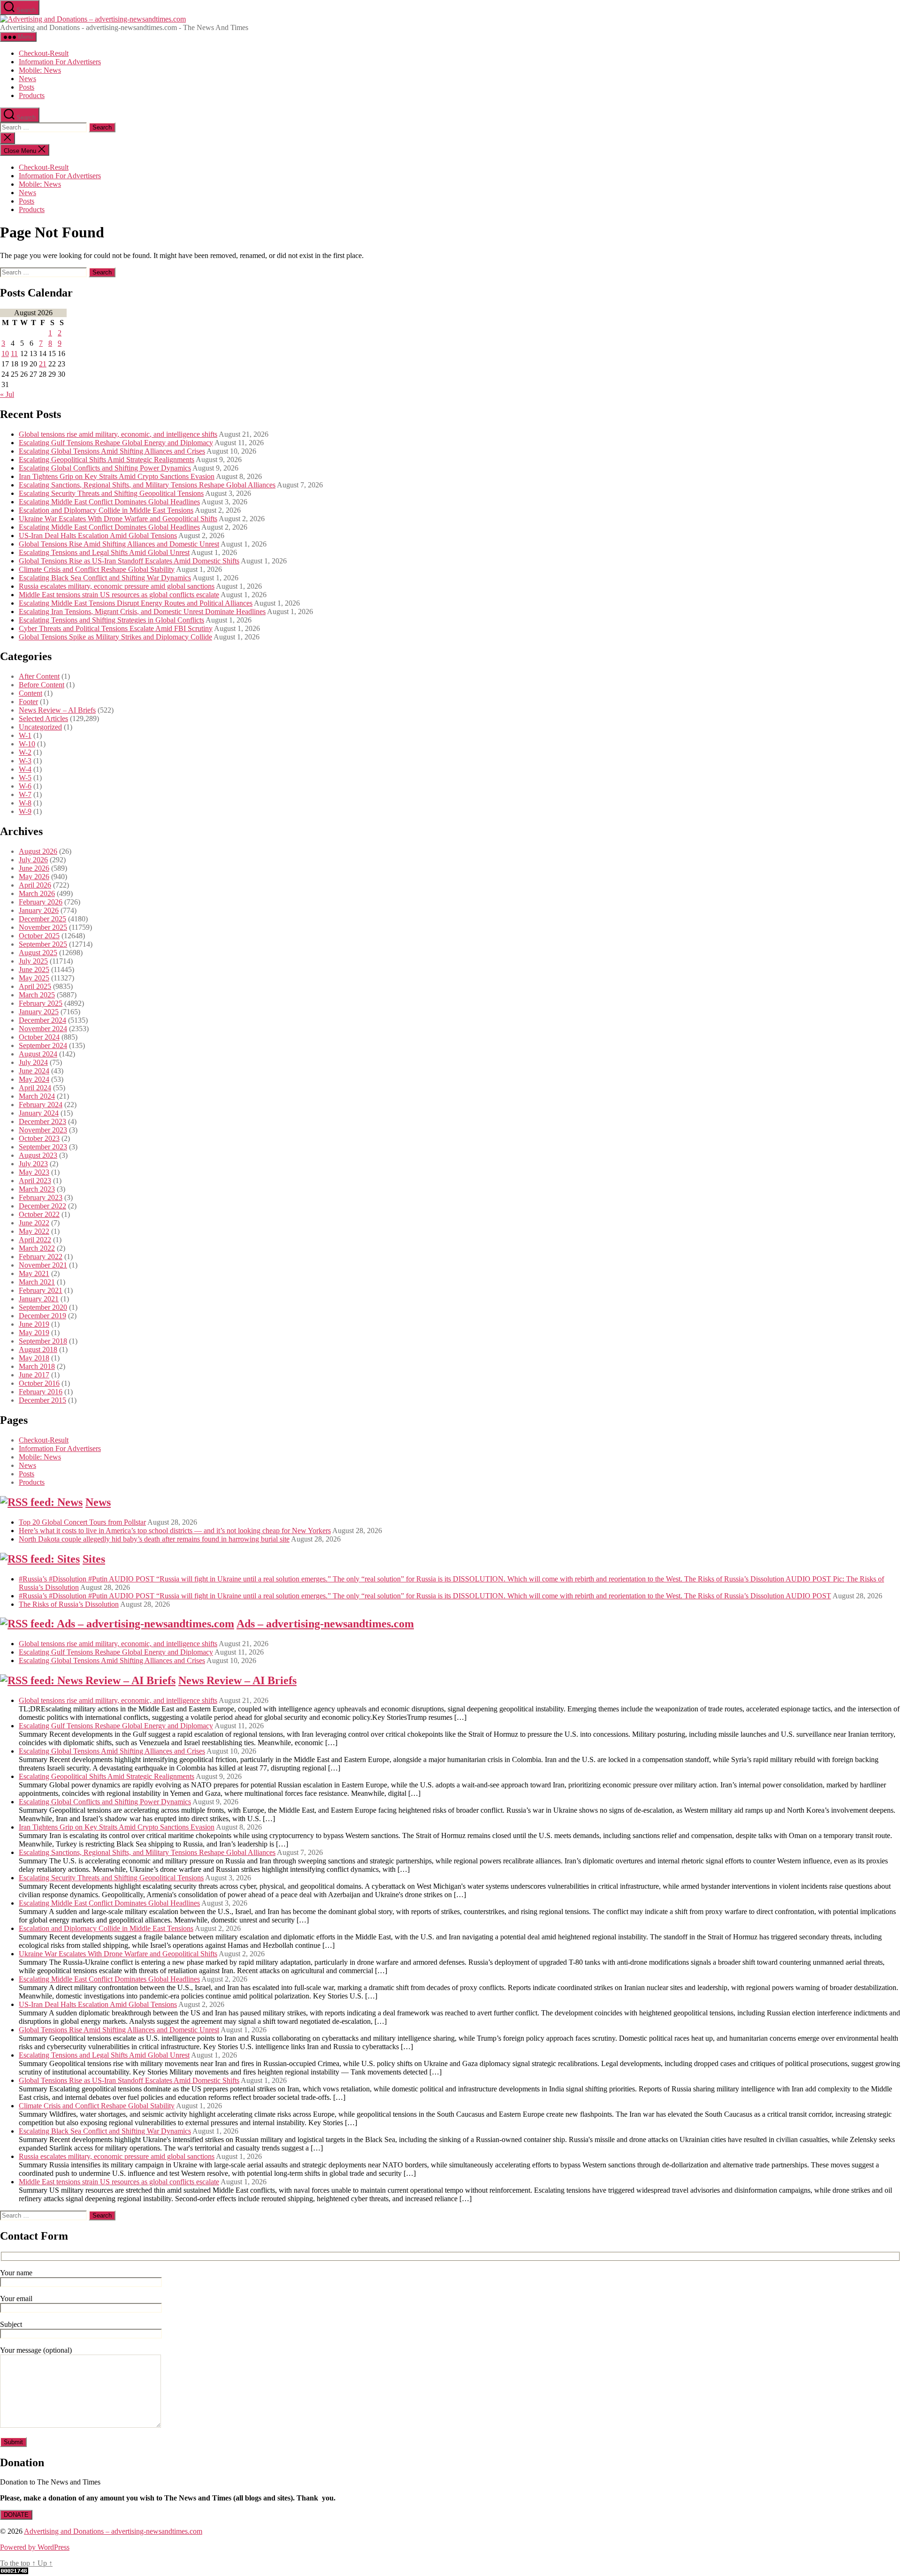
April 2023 (35, 1181)
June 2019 (34, 1324)
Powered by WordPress (35, 2547)
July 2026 (33, 860)
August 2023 (38, 1155)
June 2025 (34, 969)
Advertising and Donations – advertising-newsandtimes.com (113, 2531)
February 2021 (41, 1290)
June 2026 (34, 868)
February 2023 (41, 1197)
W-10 (27, 744)
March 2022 (37, 1248)
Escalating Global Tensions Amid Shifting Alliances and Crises (112, 451)
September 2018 (43, 1341)
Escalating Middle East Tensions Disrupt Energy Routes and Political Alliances (136, 603)
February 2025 (41, 1003)
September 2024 (43, 1045)
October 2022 (39, 1214)
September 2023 (43, 1147)
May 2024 (34, 1079)
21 (43, 364)
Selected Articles (43, 718)
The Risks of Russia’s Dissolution (69, 1604)
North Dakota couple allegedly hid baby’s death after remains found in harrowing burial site (154, 1539)
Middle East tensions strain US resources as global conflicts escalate (119, 595)
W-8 (25, 803)
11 (14, 353)
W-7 (25, 794)
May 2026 (34, 877)
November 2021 (43, 1265)
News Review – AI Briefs (57, 710)
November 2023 (43, 1130)
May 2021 (34, 1273)
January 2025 (39, 1012)
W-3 (25, 761)
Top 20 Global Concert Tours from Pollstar (82, 1522)
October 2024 (39, 1037)
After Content (39, 676)
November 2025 (43, 927)
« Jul (7, 394)
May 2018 (34, 1358)
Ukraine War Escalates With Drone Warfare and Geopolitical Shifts (118, 519)
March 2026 (37, 893)
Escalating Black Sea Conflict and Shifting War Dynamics (105, 578)
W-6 (25, 786)
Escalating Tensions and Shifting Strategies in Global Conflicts (111, 620)
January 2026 (39, 910)
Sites (94, 1559)
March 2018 (37, 1366)
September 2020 (43, 1307)
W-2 (25, 752)
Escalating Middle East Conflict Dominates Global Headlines (109, 502)
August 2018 (38, 1349)
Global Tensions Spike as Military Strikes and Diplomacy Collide (115, 637)
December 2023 (42, 1121)
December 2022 (42, 1206)
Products (32, 95)
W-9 (25, 811)
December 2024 (42, 1020)
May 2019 (34, 1333)
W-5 (25, 778)
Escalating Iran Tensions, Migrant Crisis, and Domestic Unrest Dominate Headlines (142, 612)
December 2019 (42, 1316)
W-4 (25, 769)
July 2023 (33, 1164)
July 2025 (33, 961)
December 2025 (42, 919)
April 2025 (35, 986)
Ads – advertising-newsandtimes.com (325, 1624)
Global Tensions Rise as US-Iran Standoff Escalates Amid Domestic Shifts (129, 561)
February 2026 (41, 902)
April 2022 (35, 1240)
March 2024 (37, 1096)
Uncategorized (40, 727)
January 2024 (39, 1113)
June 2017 (34, 1375)
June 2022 (34, 1223)
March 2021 (37, 1282)
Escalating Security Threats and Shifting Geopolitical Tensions (111, 493)
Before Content (42, 685)
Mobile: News (40, 70)
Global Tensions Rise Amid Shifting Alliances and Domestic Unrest (119, 544)
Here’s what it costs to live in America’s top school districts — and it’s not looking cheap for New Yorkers (175, 1531)
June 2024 (34, 1071)
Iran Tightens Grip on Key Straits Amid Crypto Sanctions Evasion (117, 476)
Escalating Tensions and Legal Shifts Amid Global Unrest (104, 552)
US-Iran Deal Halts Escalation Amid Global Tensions (98, 536)
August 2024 (38, 1054)
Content (31, 693)
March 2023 (37, 1189)
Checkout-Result (44, 53)
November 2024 (43, 1029)
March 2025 (37, 995)
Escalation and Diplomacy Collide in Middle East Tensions (106, 510)
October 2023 (39, 1138)
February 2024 (41, 1105)
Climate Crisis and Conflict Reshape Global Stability (97, 569)
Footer (28, 702)
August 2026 (38, 851)
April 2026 (35, 885)
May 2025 (34, 978)
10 (5, 353)
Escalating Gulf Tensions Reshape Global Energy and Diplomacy (116, 443)
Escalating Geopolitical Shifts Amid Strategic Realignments (107, 460)
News (27, 79)
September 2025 (43, 944)
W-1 (25, 735)
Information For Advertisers (60, 62)
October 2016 (39, 1383)
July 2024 (33, 1062)
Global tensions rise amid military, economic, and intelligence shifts (118, 434)
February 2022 (41, 1257)
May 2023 (34, 1172)
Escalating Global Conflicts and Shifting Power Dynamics (105, 468)
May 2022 (34, 1231)
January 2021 (39, 1299)
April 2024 (35, 1088)
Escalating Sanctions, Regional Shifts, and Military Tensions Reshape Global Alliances (147, 485)
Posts (27, 87)
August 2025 (38, 953)
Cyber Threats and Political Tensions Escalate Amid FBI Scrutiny (116, 628)
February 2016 (41, 1392)
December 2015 (42, 1400)
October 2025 (39, 936)
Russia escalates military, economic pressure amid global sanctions (117, 586)
